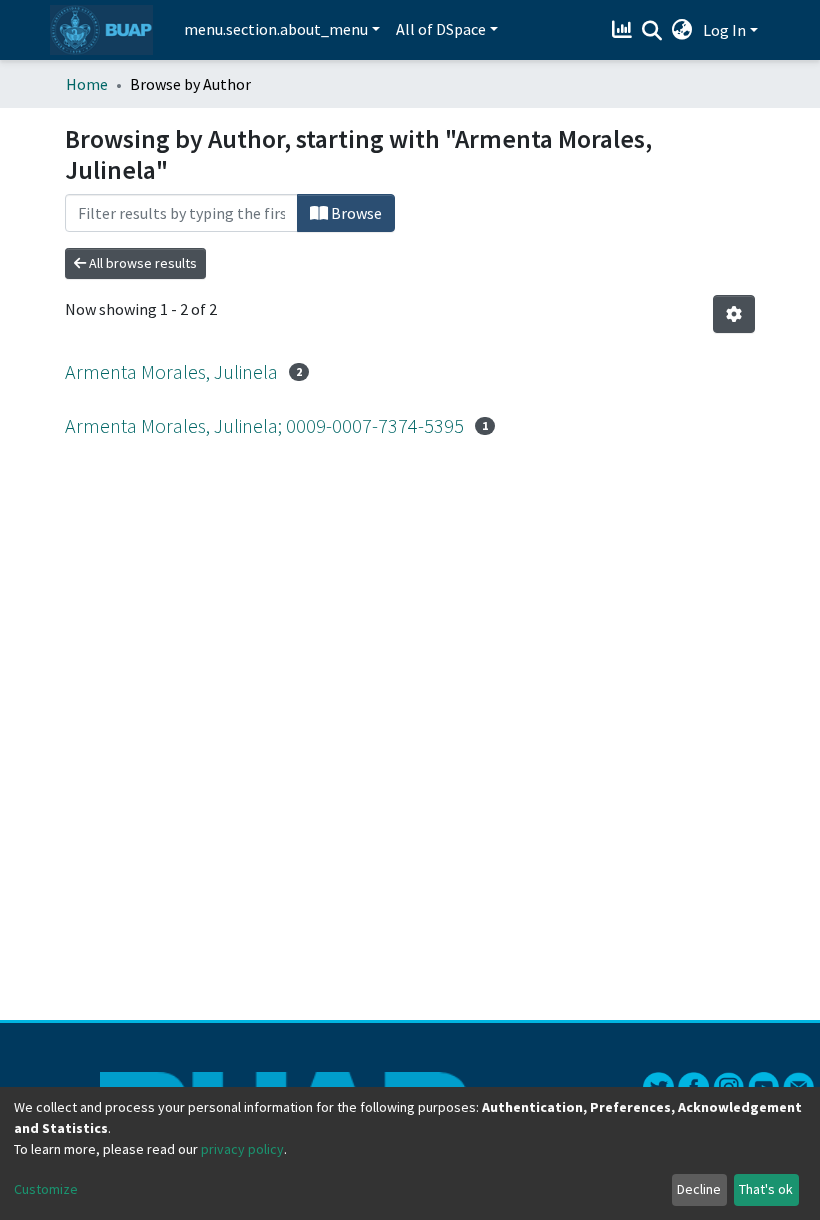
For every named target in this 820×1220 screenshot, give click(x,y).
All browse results (141, 263)
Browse (355, 213)
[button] (682, 30)
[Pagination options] (734, 314)
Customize (46, 1189)
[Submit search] (652, 31)
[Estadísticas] (624, 30)
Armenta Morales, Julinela (171, 371)
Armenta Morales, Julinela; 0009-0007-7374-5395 (264, 425)
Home (87, 84)
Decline (699, 1189)
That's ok (766, 1189)
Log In (724, 30)
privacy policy (242, 1149)
